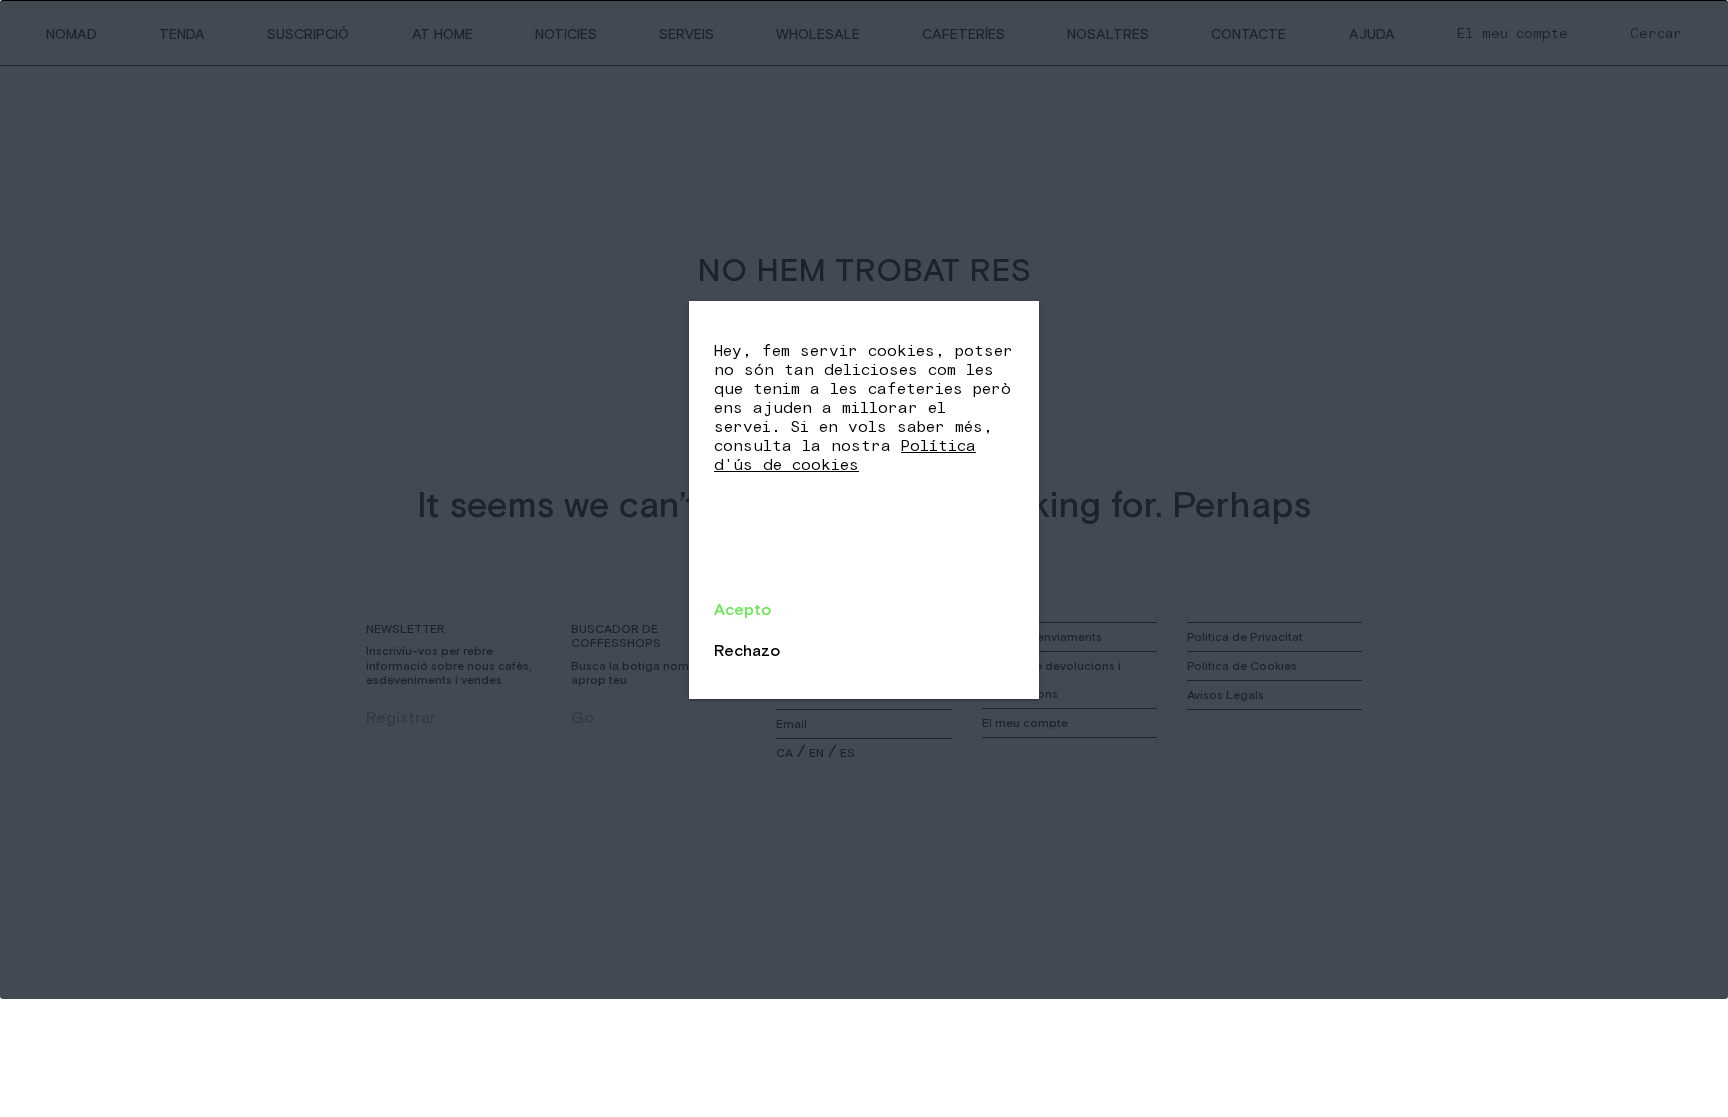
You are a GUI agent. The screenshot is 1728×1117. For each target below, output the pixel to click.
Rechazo (747, 650)
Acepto (742, 609)
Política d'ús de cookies (845, 455)
